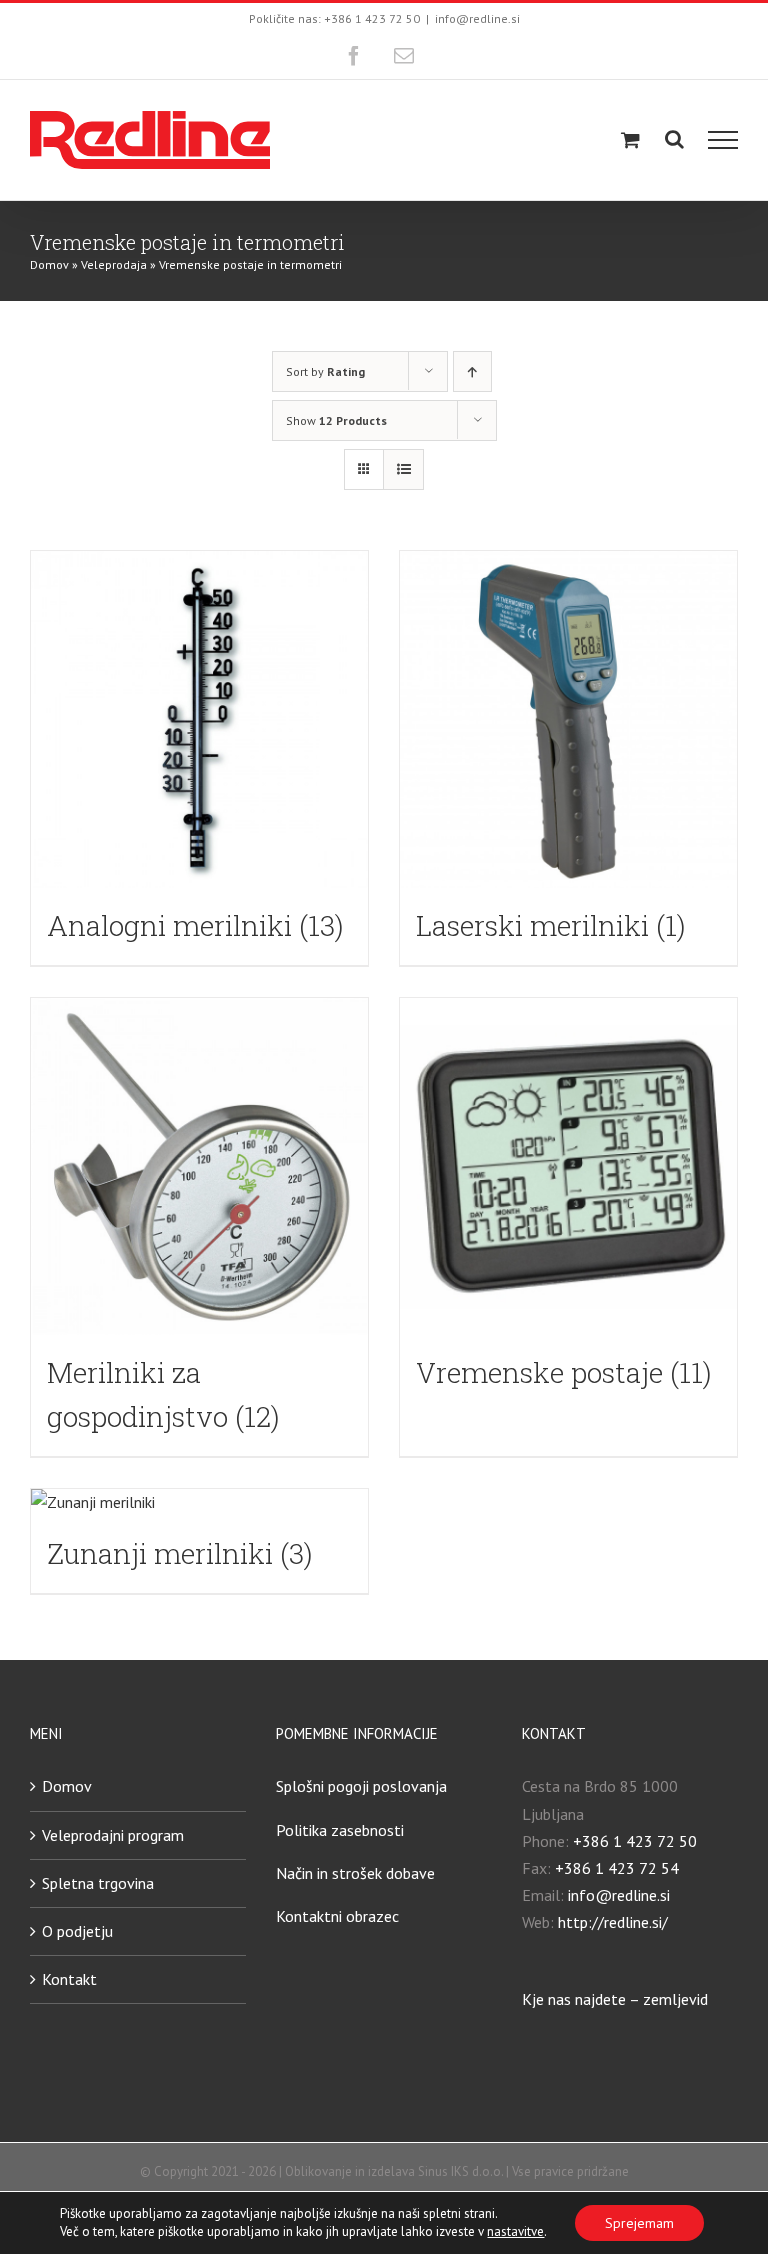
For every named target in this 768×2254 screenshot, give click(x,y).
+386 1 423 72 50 (635, 1841)
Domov (49, 264)
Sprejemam (639, 2223)
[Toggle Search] (674, 139)
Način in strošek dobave (355, 1873)
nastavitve (515, 2231)
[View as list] (403, 469)
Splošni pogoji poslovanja (361, 1786)
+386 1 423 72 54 (617, 1868)
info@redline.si (477, 18)
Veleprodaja (114, 264)
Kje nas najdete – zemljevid (615, 1999)
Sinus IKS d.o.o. (460, 2171)
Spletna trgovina (98, 1883)
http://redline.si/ (613, 1922)
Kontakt (69, 1979)
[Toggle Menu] (723, 140)
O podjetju (77, 1931)
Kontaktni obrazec (337, 1916)
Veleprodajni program (113, 1835)
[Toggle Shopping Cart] (630, 139)
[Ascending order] (472, 371)
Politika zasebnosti (340, 1830)
